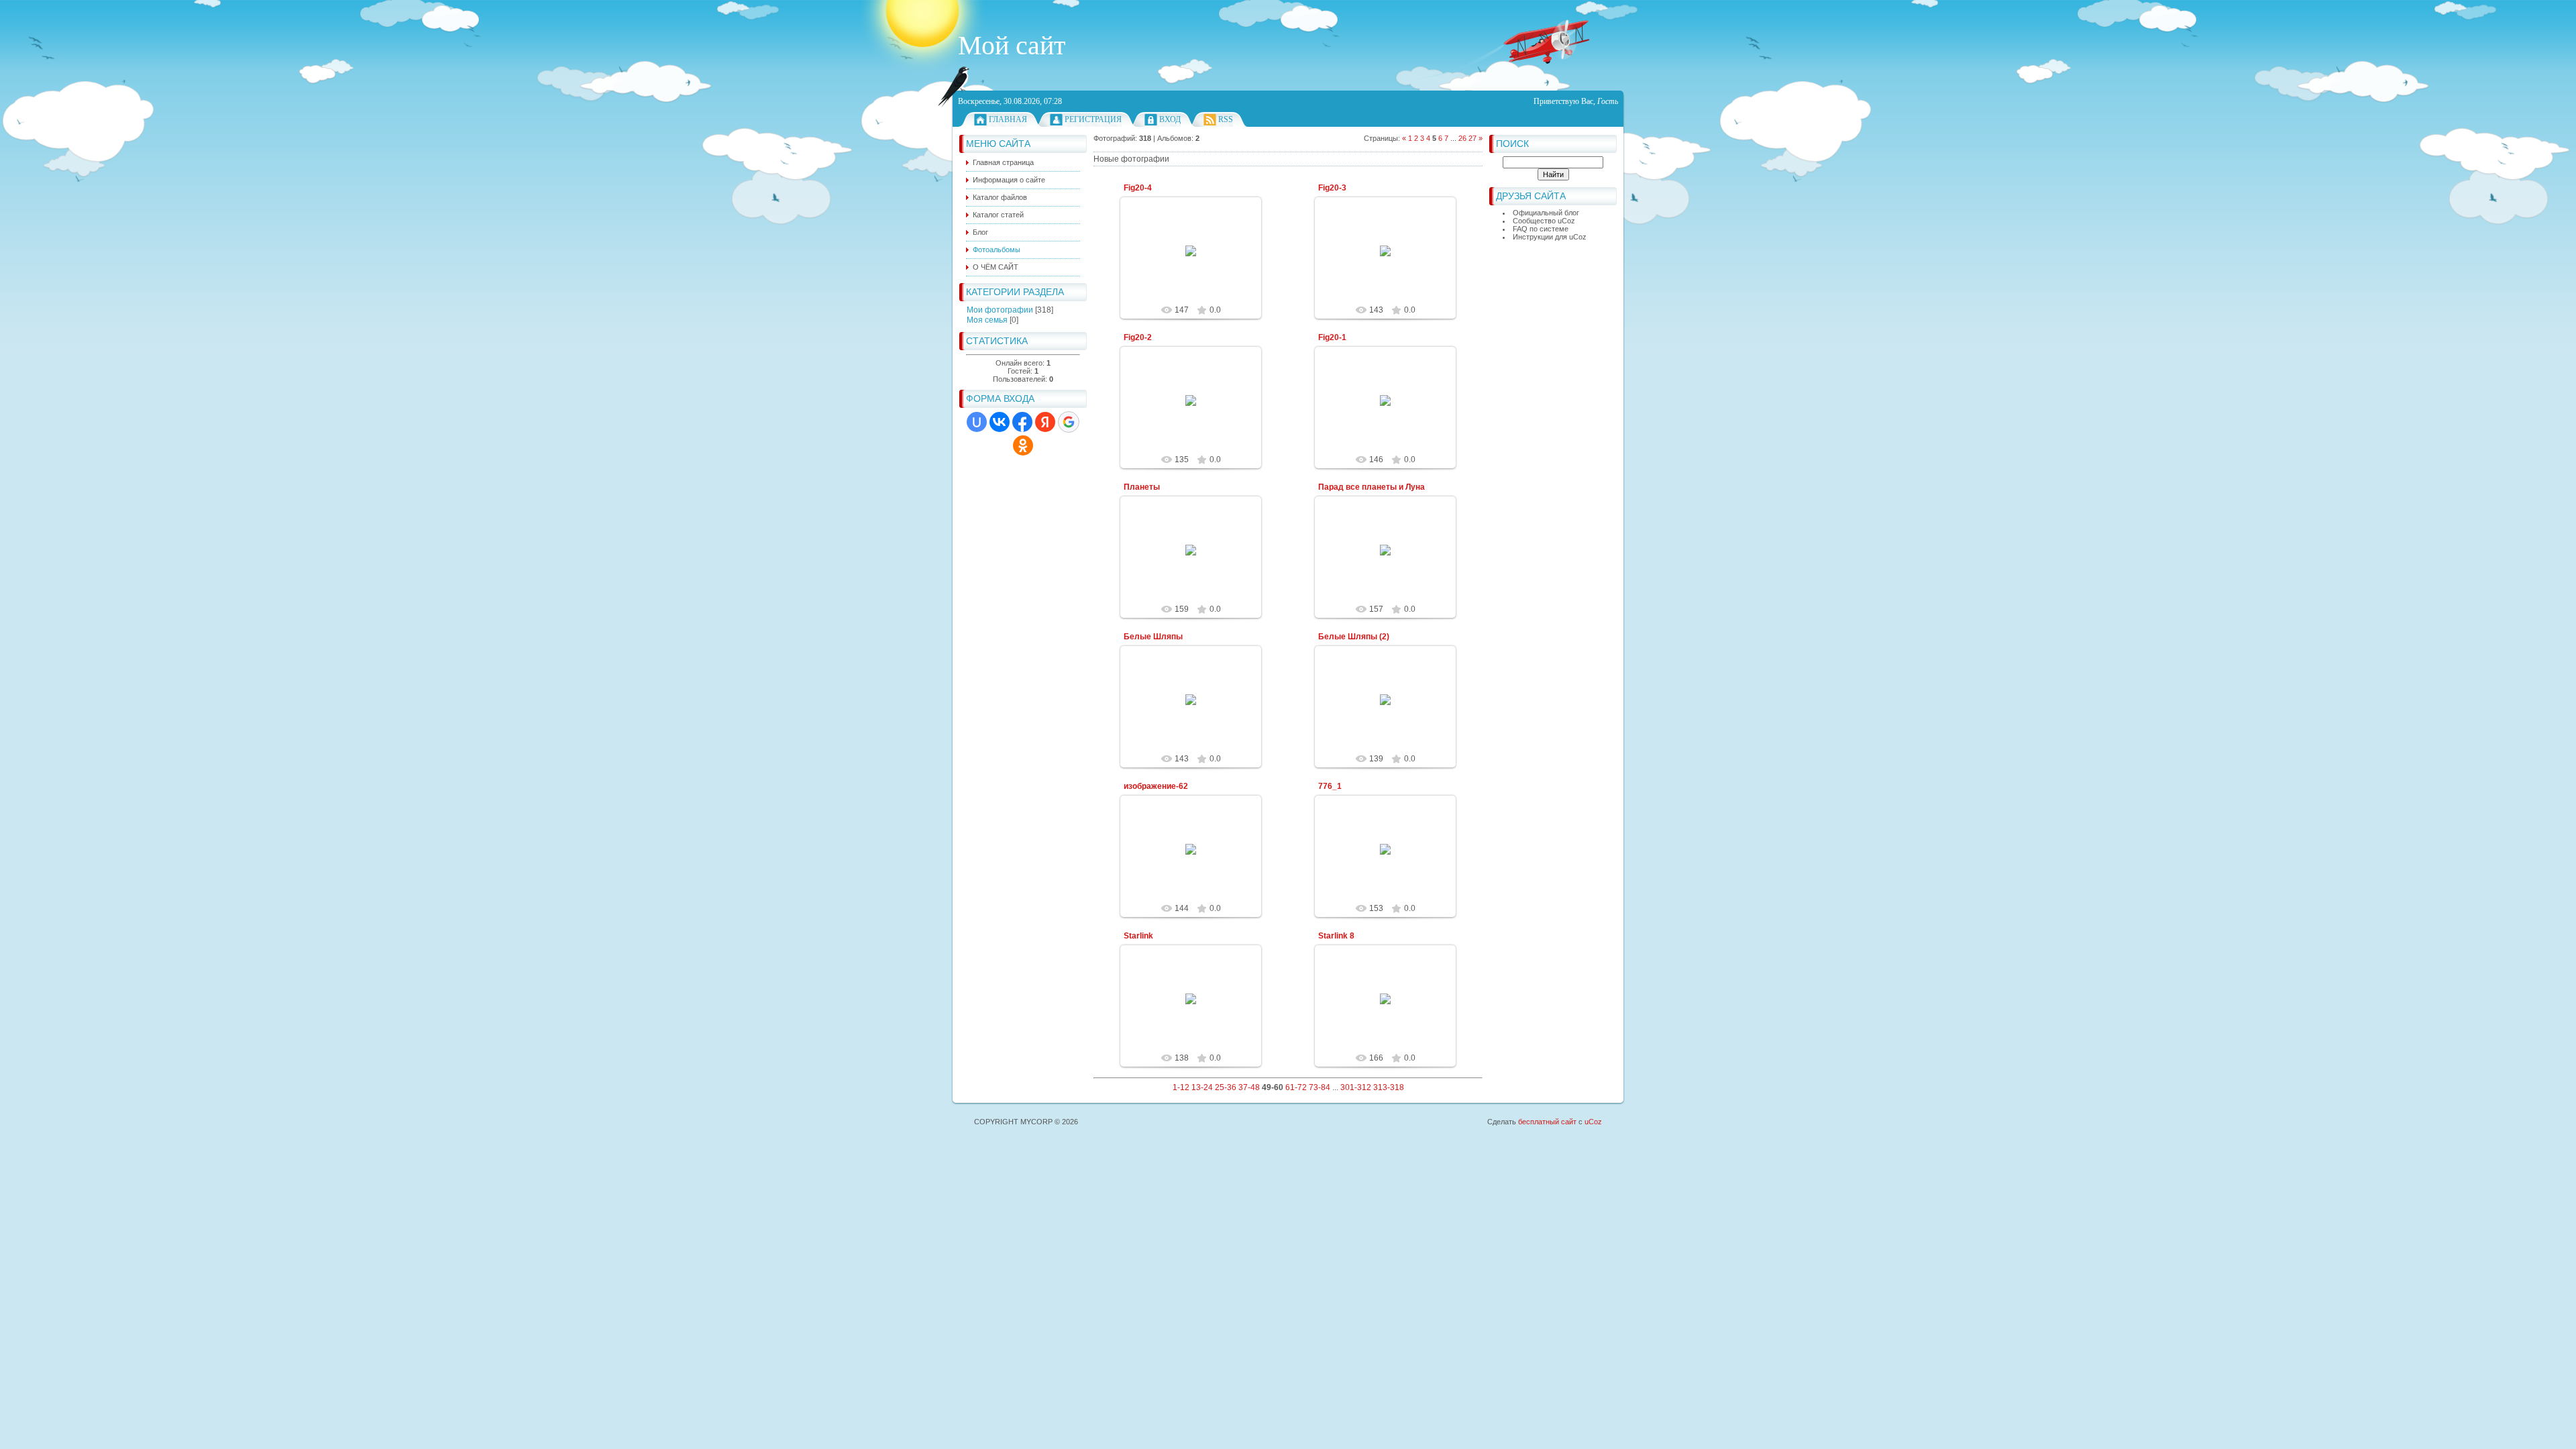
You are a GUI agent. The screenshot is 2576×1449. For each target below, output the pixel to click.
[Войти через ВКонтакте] (1000, 422)
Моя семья (987, 320)
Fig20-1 (1332, 337)
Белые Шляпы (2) (1354, 637)
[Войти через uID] (977, 422)
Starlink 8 (1336, 936)
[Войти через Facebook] (1022, 422)
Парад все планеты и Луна (1372, 487)
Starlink (1138, 936)
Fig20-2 (1138, 337)
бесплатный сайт (1547, 1122)
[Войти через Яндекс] (1045, 422)
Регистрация (1093, 119)
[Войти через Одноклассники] (1023, 445)
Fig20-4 (1138, 188)
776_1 (1330, 786)
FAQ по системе (1541, 229)
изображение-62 (1156, 786)
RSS (1226, 119)
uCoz (1593, 1122)
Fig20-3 (1332, 188)
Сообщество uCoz (1544, 221)
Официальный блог (1546, 213)
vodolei (1197, 262)
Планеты (1142, 487)
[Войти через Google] (1069, 422)
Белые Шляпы (1153, 637)
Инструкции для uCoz (1550, 237)
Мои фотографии (1000, 310)
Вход (1170, 119)
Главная (1008, 119)
